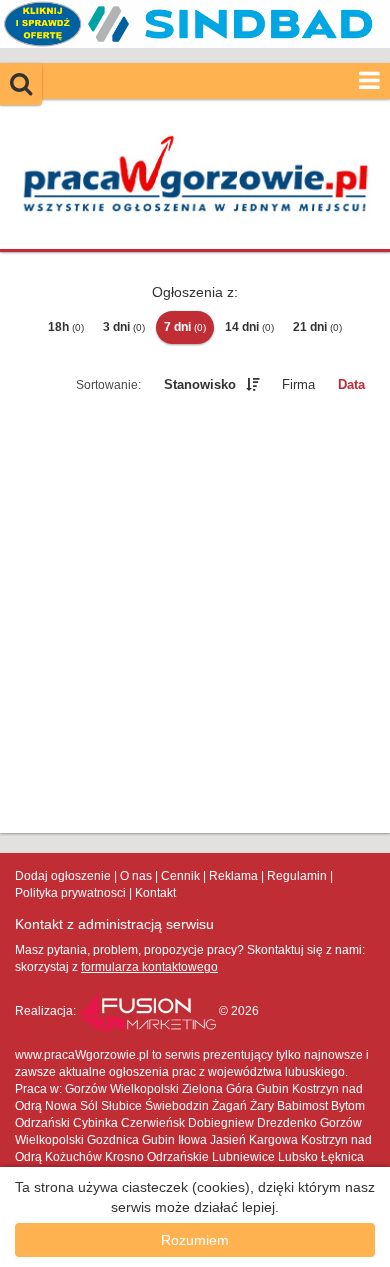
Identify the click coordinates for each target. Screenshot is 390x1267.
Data (351, 384)
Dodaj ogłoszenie (63, 876)
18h (66, 327)
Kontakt (155, 893)
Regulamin (297, 876)
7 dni (185, 327)
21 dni (317, 327)
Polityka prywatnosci (70, 893)
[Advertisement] (195, 617)
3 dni (124, 327)
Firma (298, 384)
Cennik (180, 876)
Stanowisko (200, 384)
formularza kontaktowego (149, 967)
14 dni (249, 327)
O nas (136, 876)
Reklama (233, 876)
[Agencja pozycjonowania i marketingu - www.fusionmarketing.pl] (149, 1011)
